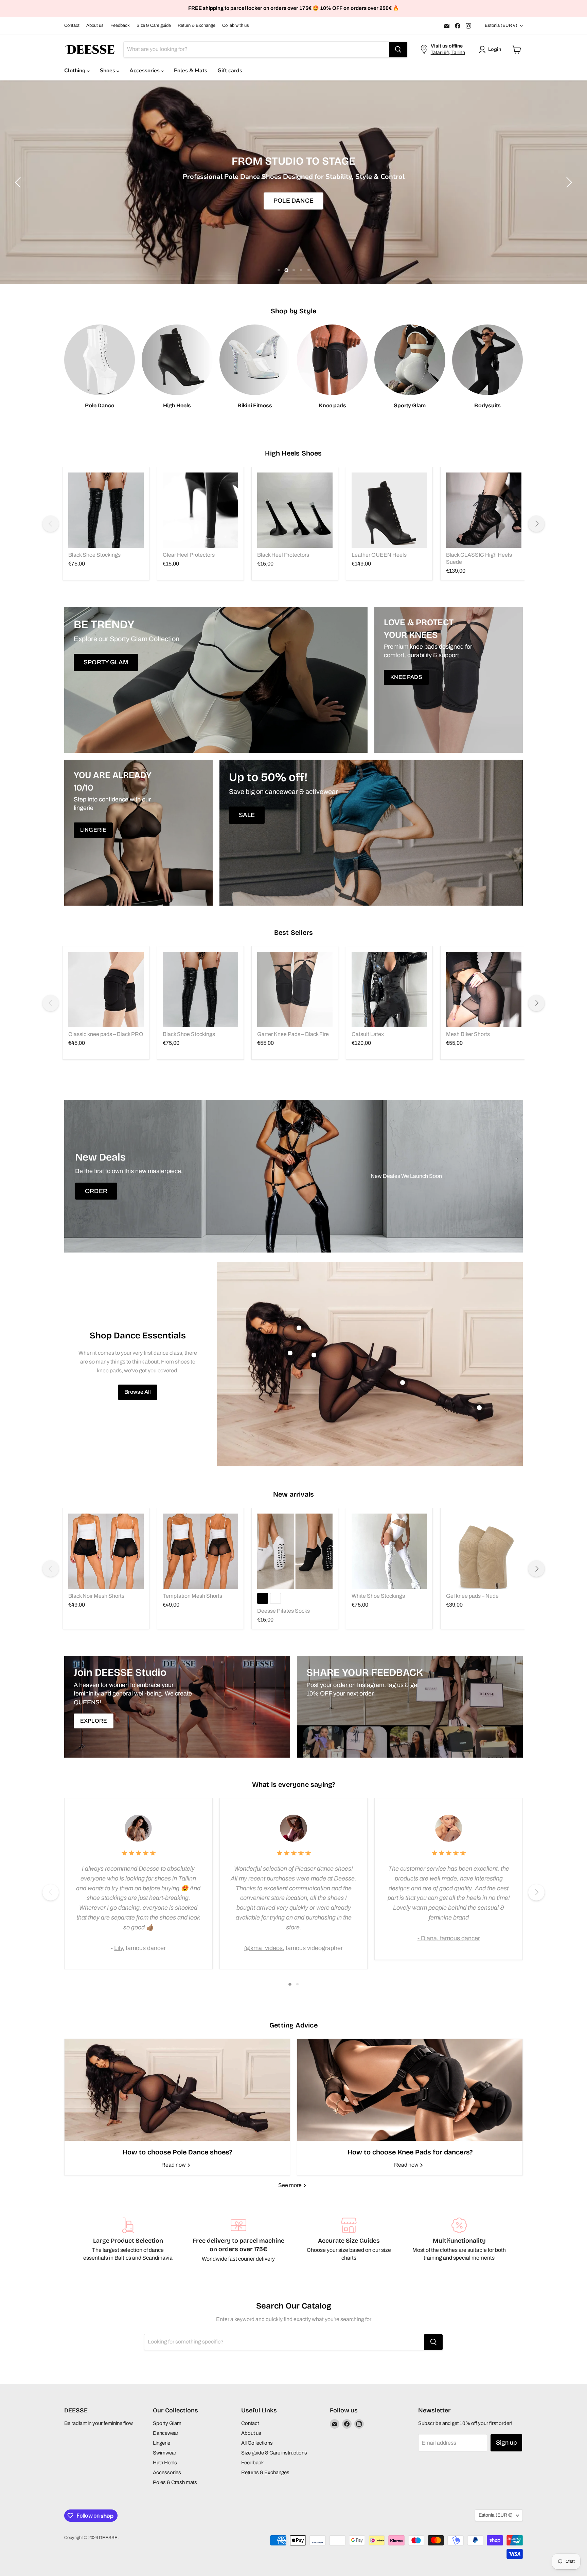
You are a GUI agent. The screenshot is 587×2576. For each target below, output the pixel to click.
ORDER (96, 1191)
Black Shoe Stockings (94, 555)
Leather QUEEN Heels (379, 555)
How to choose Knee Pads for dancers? (410, 2152)
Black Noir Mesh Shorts (96, 1596)
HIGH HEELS (519, 201)
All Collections (257, 2443)
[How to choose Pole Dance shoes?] (177, 2090)
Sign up (506, 2443)
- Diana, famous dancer (449, 1938)
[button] (491, 50)
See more (290, 2185)
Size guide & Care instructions (274, 2453)
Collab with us (236, 25)
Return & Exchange (197, 25)
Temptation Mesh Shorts (192, 1596)
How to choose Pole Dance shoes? (177, 2152)
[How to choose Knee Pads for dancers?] (410, 2090)
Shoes (108, 71)
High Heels (165, 2463)
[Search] (398, 50)
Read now (174, 2165)
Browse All (138, 1392)
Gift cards (230, 71)
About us (95, 25)
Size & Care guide (154, 25)
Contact (72, 25)
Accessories (145, 71)
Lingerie (162, 2443)
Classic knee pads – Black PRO (106, 1034)
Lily (118, 1948)
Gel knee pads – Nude (472, 1596)
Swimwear (165, 2453)
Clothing (76, 71)
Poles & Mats (191, 71)
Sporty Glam (167, 2423)
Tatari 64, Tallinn (448, 52)
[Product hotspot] (299, 1328)
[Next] (536, 524)
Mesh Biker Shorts (468, 1034)
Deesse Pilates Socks (283, 1611)
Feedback (120, 25)
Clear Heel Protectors (189, 555)
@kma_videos (263, 1948)
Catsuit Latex (368, 1034)
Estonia (501, 25)
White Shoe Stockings (378, 1596)
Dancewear (166, 2433)
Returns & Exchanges (265, 2472)
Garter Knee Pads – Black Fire (293, 1034)
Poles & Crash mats (175, 2482)
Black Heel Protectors (283, 555)
